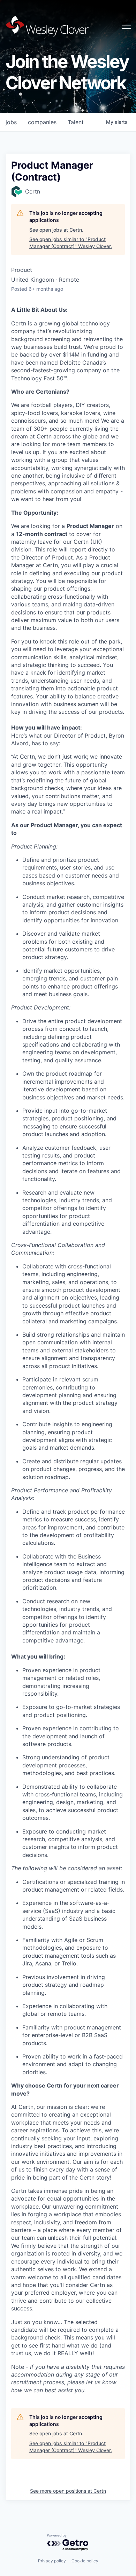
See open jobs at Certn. (56, 230)
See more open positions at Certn (68, 2491)
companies (42, 122)
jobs (11, 122)
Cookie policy (85, 2561)
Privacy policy (52, 2561)
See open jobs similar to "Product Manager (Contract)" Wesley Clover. (71, 243)
